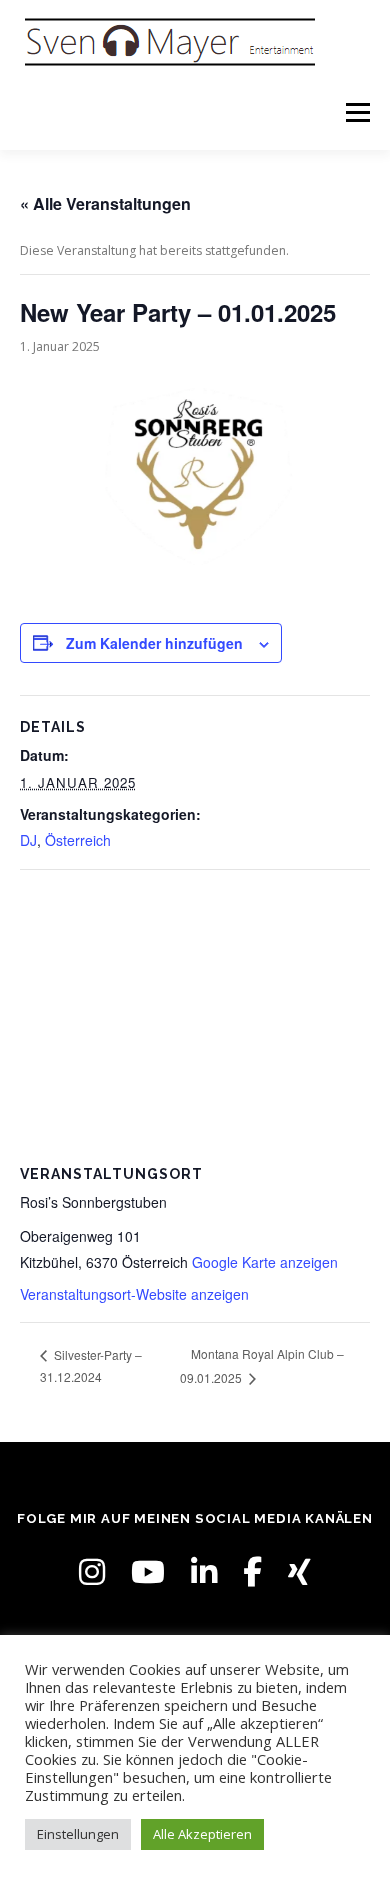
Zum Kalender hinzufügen (154, 643)
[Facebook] (252, 1571)
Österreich (78, 840)
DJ (28, 840)
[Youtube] (148, 1571)
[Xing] (299, 1571)
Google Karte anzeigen (265, 1262)
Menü (356, 112)
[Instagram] (92, 1571)
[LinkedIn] (204, 1571)
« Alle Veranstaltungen (105, 203)
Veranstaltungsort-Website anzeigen (134, 1294)
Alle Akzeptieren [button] (202, 1834)
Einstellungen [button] (78, 1834)
